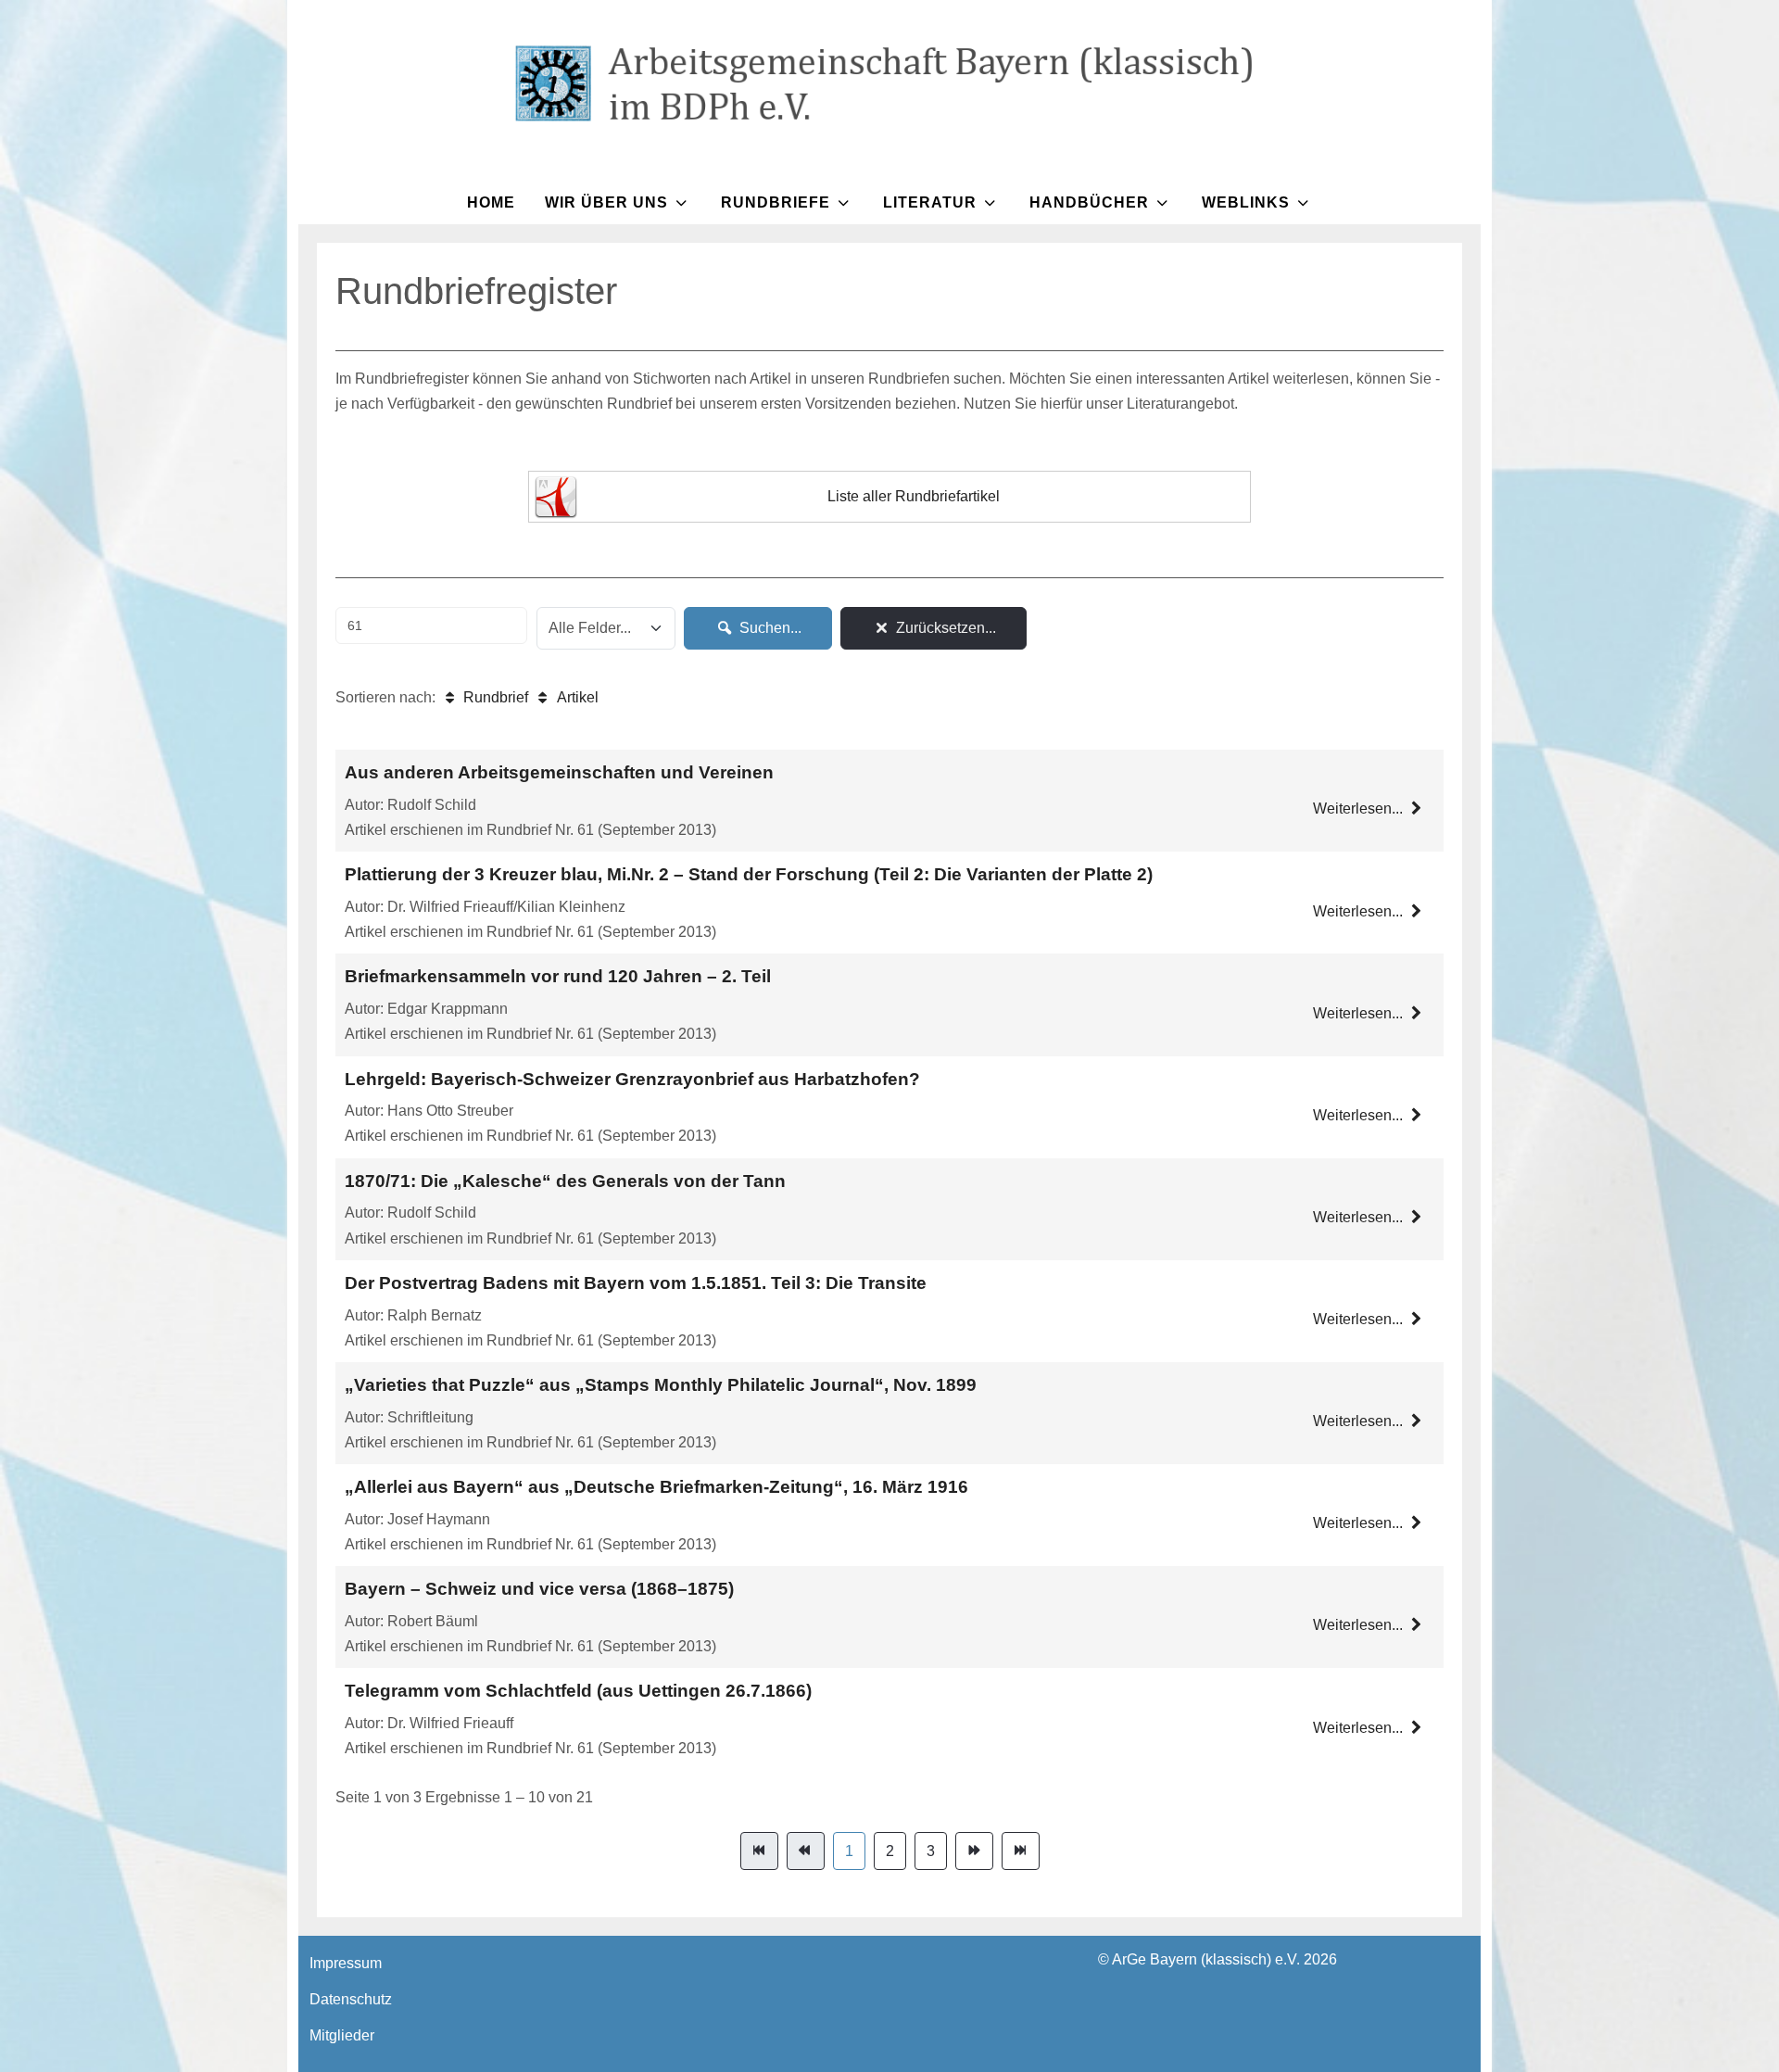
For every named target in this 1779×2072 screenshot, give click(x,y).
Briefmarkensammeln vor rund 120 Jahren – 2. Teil (558, 976)
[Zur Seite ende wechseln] (1021, 1851)
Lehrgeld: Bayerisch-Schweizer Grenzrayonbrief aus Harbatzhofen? (632, 1079)
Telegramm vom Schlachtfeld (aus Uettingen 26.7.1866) (578, 1691)
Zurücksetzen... (944, 628)
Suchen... (769, 628)
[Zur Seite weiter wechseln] (974, 1851)
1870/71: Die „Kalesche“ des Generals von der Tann (565, 1181)
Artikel (575, 697)
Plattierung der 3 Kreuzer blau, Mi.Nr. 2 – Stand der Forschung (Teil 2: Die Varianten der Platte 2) (749, 874)
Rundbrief (494, 697)
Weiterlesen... (1360, 809)
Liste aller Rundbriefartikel (914, 496)
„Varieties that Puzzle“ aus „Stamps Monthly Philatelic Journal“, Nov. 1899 (661, 1385)
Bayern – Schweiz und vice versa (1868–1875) (539, 1589)
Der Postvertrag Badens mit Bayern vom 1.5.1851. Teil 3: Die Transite (636, 1283)
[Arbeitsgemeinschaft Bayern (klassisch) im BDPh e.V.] (889, 83)
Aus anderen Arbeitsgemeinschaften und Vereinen (559, 772)
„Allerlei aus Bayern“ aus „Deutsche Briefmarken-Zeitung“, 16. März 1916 (656, 1487)
